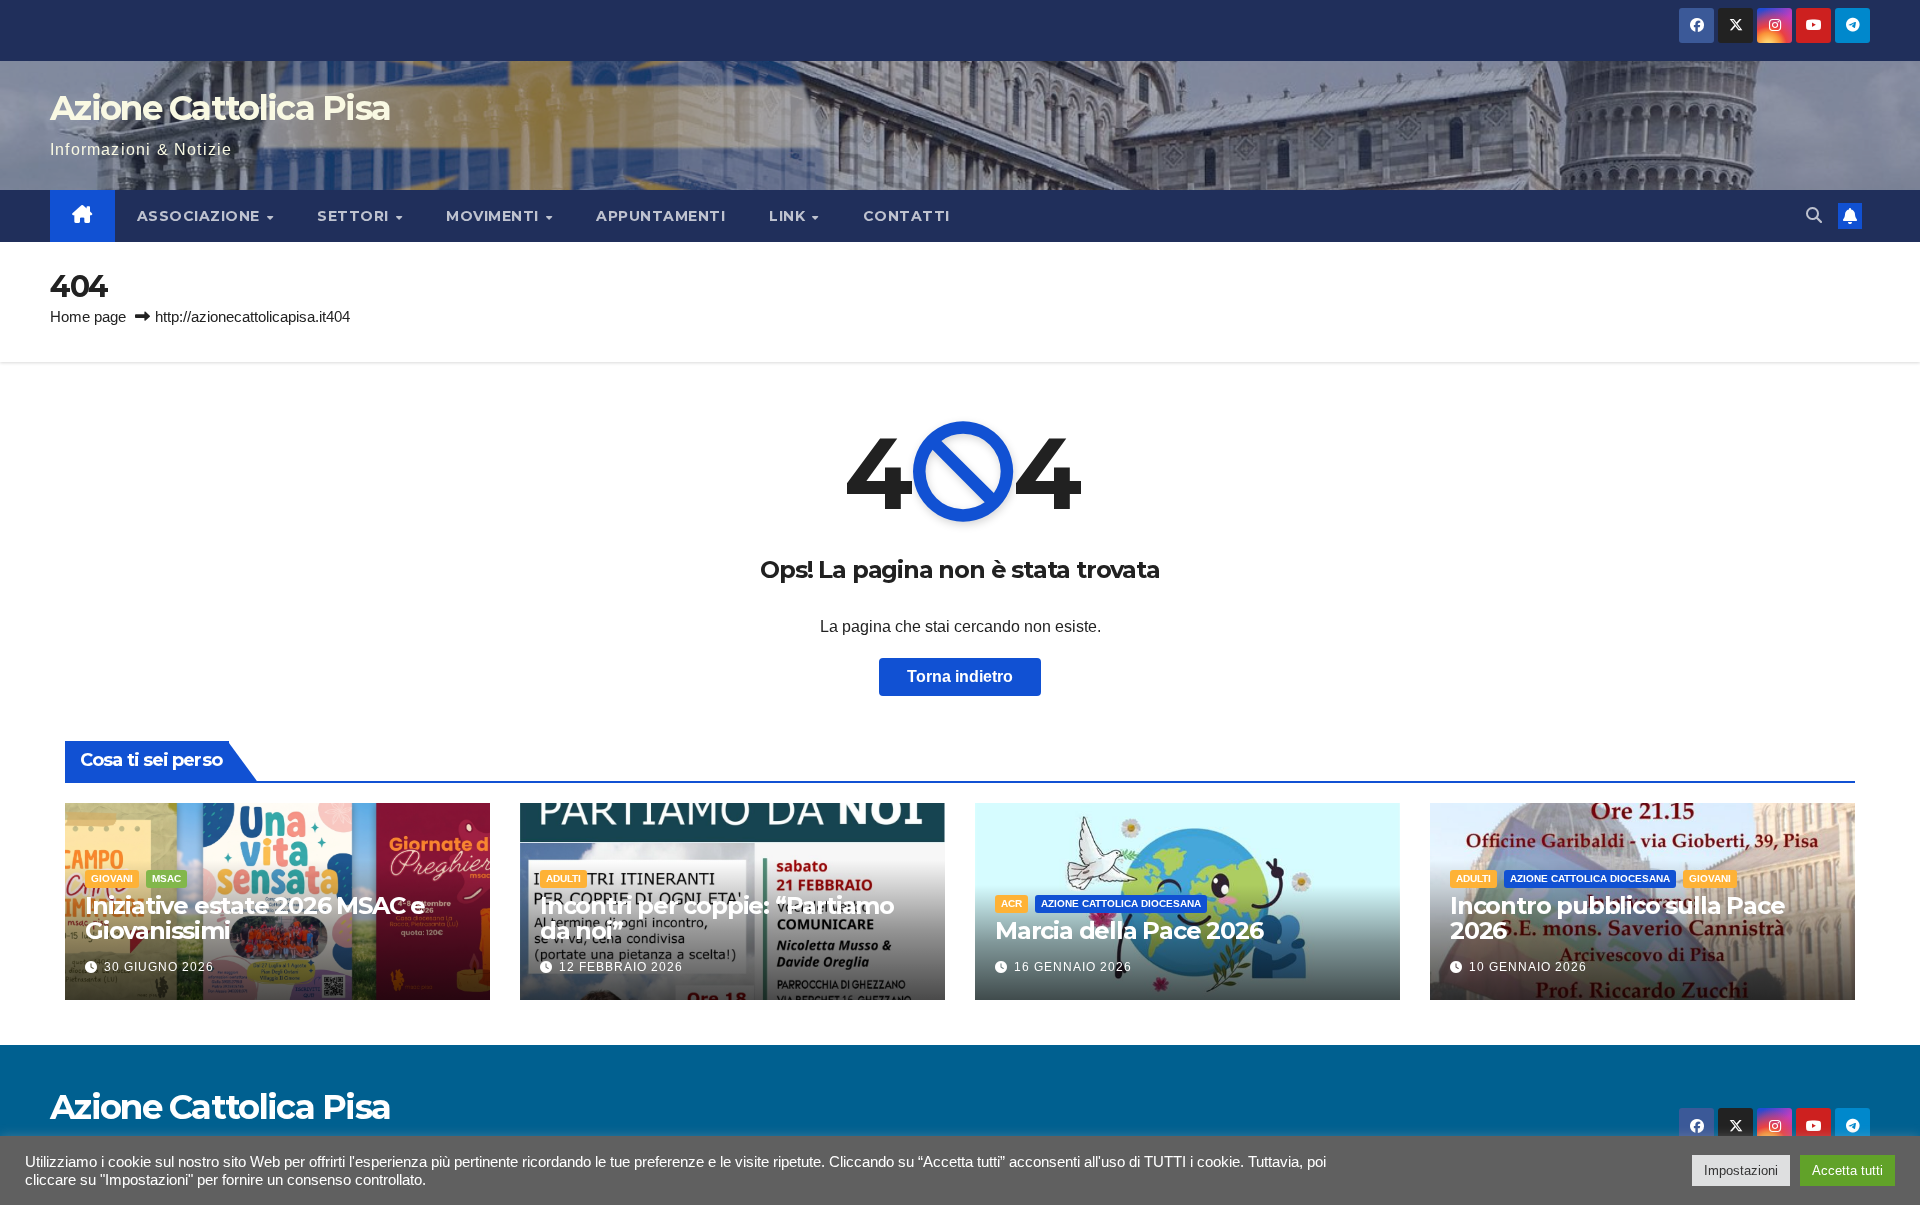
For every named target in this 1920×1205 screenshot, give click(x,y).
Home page (88, 316)
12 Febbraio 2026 (621, 967)
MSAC (166, 878)
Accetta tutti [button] (1847, 1170)
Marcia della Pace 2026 (1129, 930)
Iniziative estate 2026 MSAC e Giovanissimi (255, 918)
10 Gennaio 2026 (1528, 967)
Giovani (112, 878)
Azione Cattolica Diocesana (1121, 903)
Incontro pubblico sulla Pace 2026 (1617, 918)
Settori (355, 216)
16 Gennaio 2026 (1073, 967)
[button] (1814, 215)
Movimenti (494, 216)
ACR (1011, 903)
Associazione (201, 216)
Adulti (563, 878)
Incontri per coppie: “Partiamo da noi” (717, 918)
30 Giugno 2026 (159, 967)
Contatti (906, 216)
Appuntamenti (660, 216)
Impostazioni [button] (1741, 1170)
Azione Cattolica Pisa (220, 108)
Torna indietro (960, 676)
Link (789, 216)
